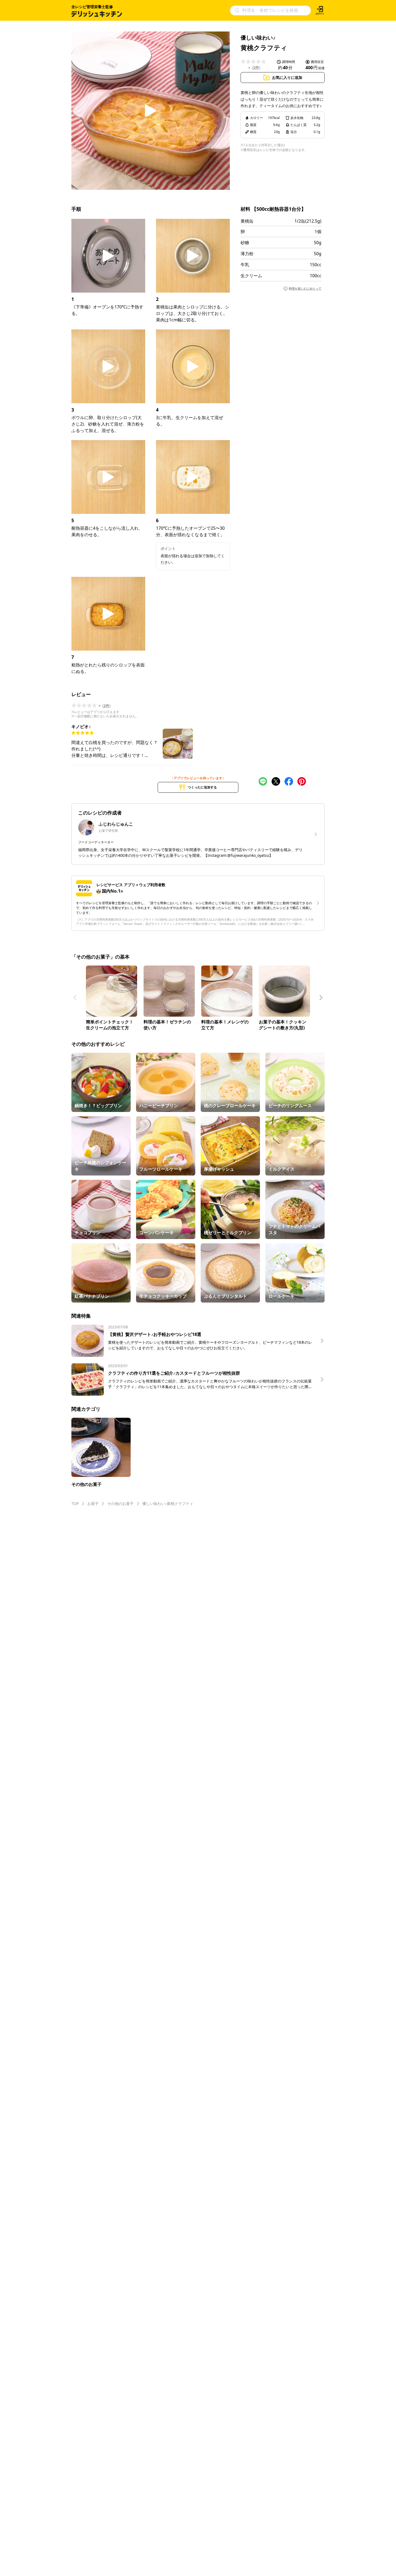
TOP (75, 1503)
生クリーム (251, 276)
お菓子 (93, 1503)
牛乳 (245, 265)
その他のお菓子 (120, 1503)
